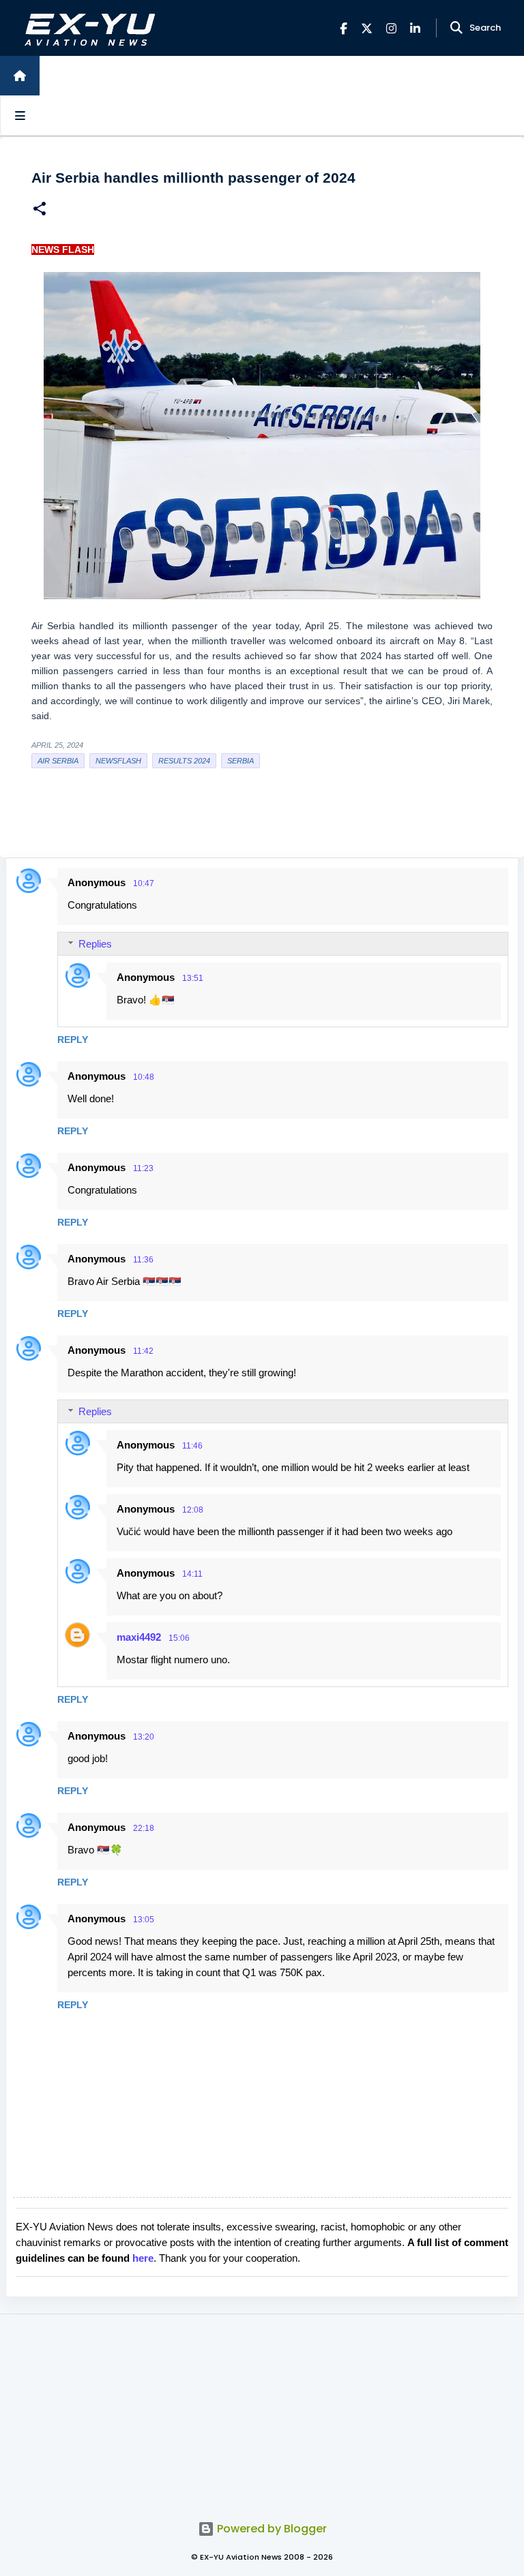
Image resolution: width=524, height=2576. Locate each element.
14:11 (192, 1574)
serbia (241, 761)
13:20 (144, 1737)
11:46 (192, 1446)
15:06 (179, 1638)
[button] (40, 210)
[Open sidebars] (20, 115)
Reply (73, 1040)
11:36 (143, 1260)
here (143, 2258)
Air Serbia (58, 761)
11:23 (143, 1168)
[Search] (456, 28)
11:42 (143, 1351)
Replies (95, 944)
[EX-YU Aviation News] (87, 28)
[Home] (20, 76)
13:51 (193, 978)
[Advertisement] (262, 2410)
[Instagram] (391, 28)
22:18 (144, 1828)
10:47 (144, 883)
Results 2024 (184, 761)
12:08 (193, 1510)
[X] (367, 28)
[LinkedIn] (415, 28)
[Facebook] (344, 28)
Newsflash (118, 761)
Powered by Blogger (271, 2529)
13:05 (144, 1920)
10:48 (144, 1077)
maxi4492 (139, 1637)
